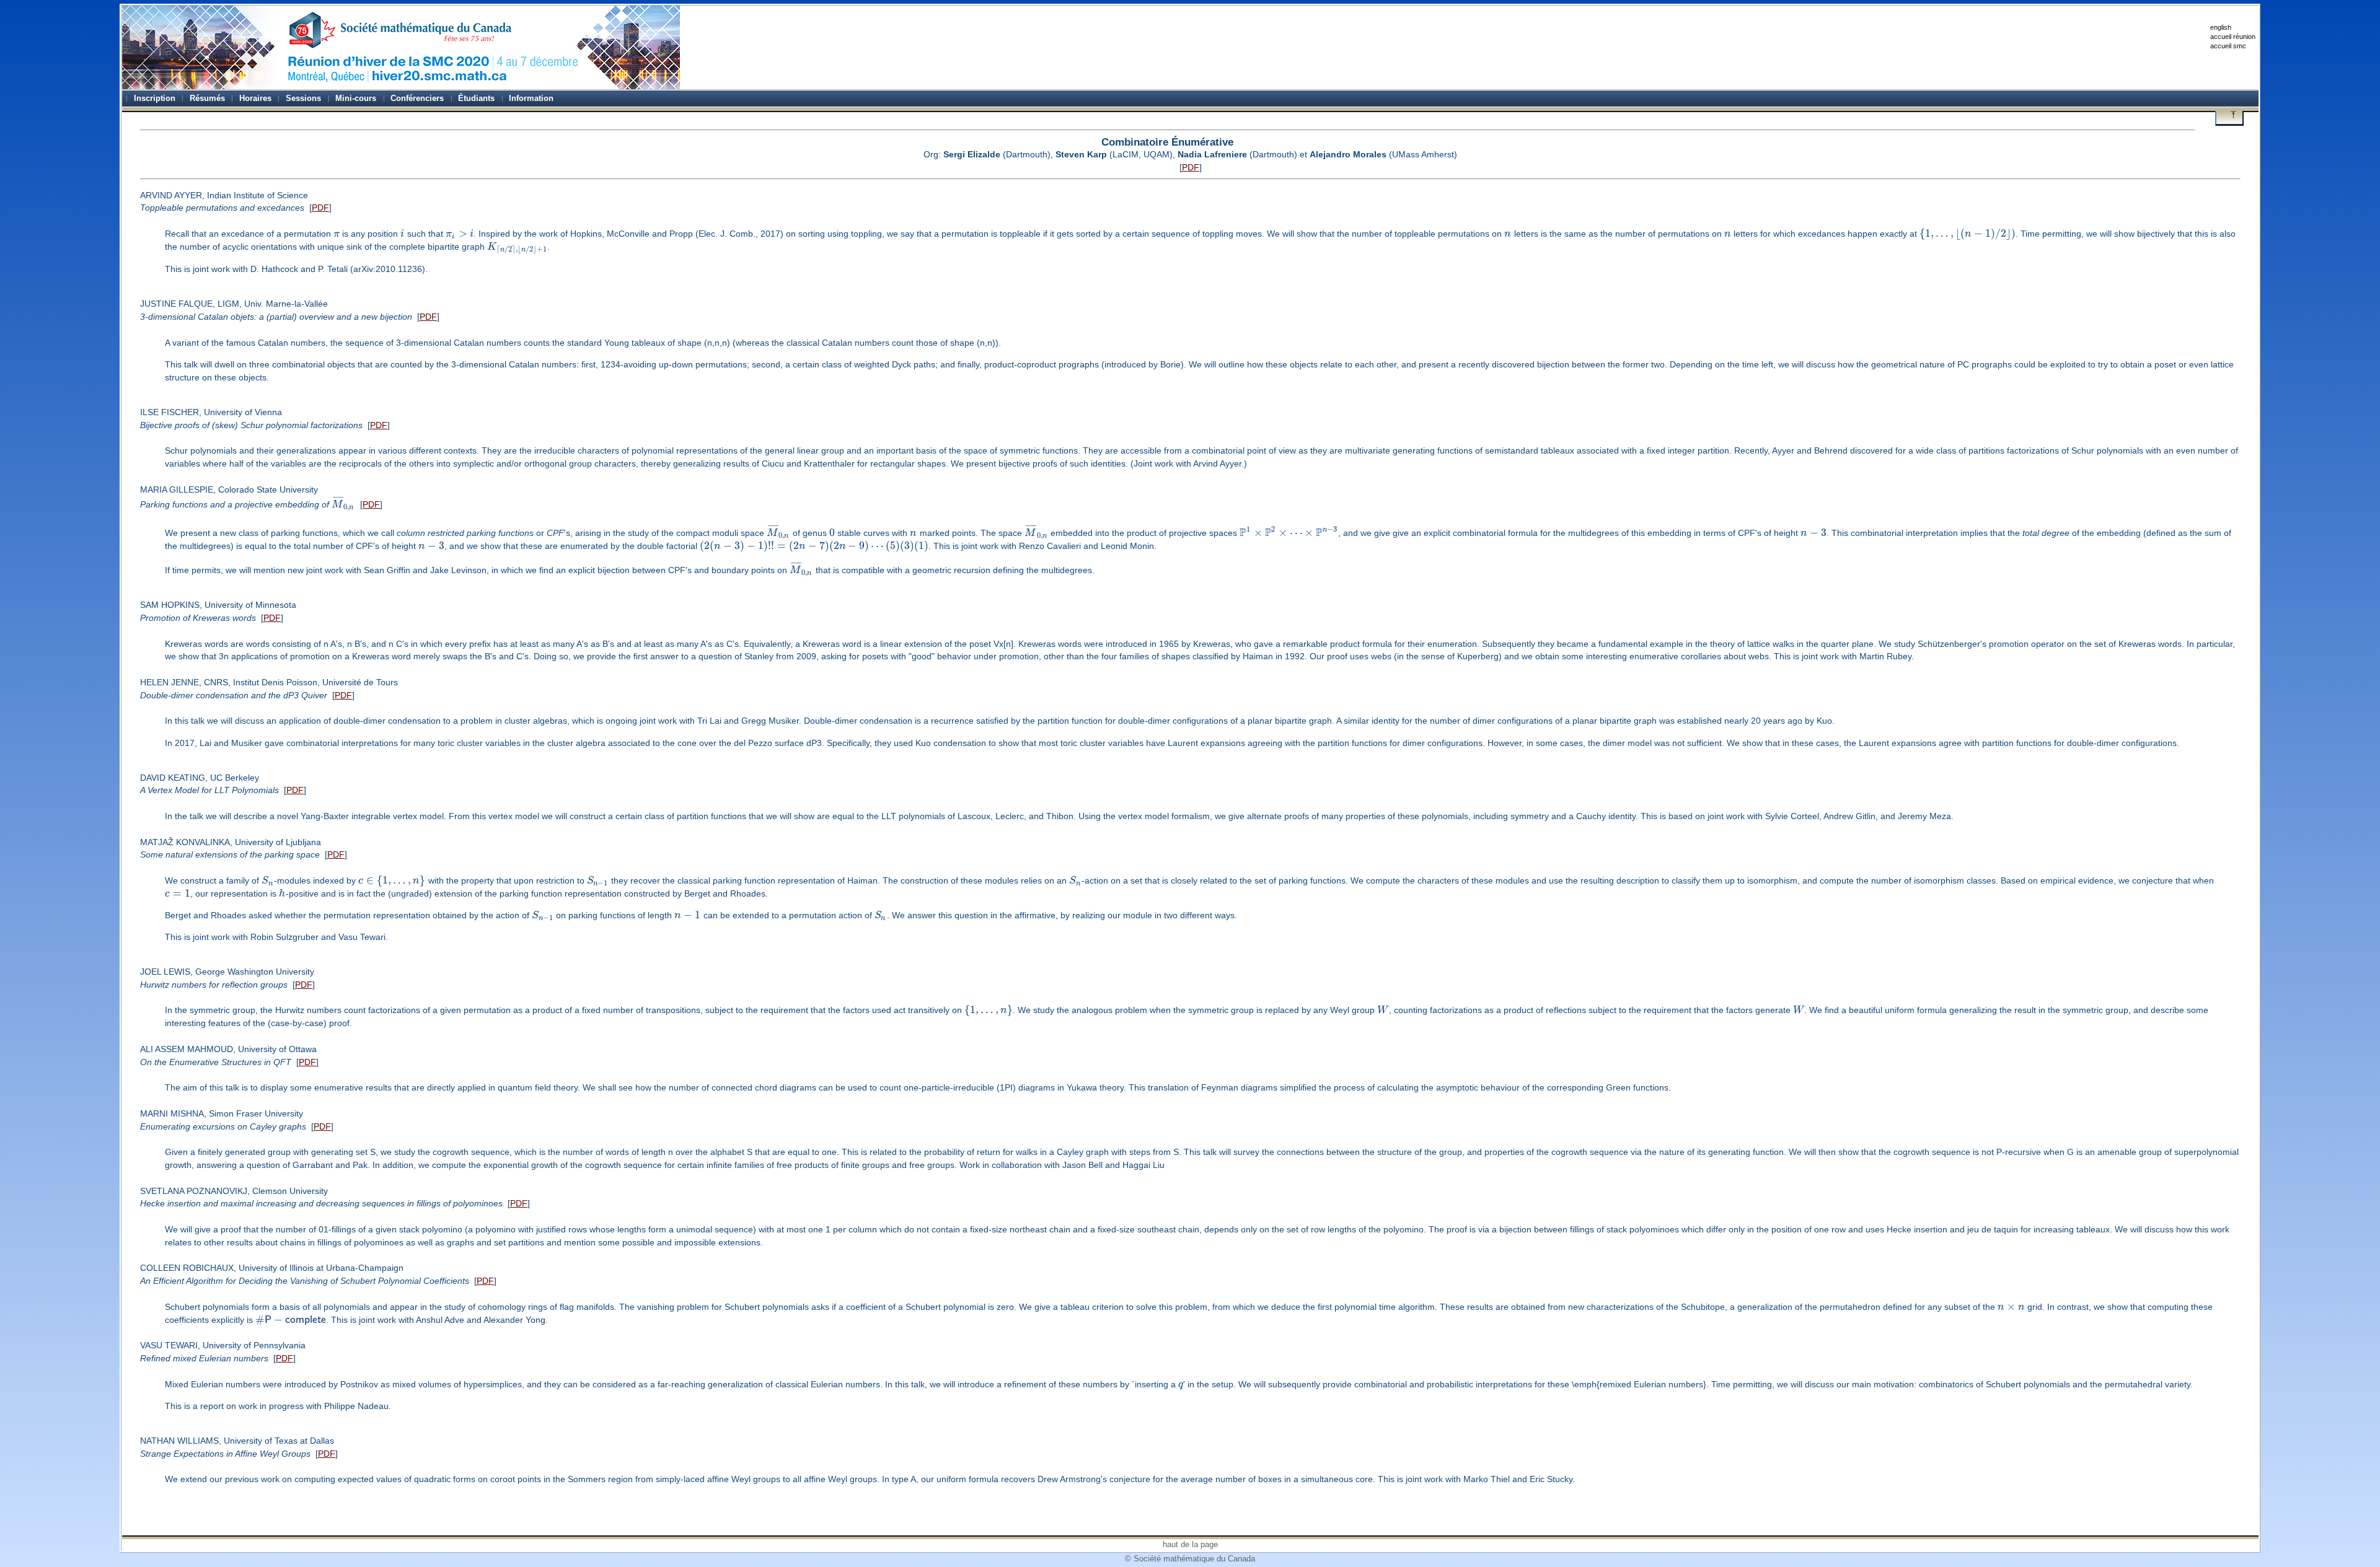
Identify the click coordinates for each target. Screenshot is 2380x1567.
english (2221, 27)
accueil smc (2228, 46)
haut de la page (1190, 1544)
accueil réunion (2233, 37)
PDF (1191, 167)
